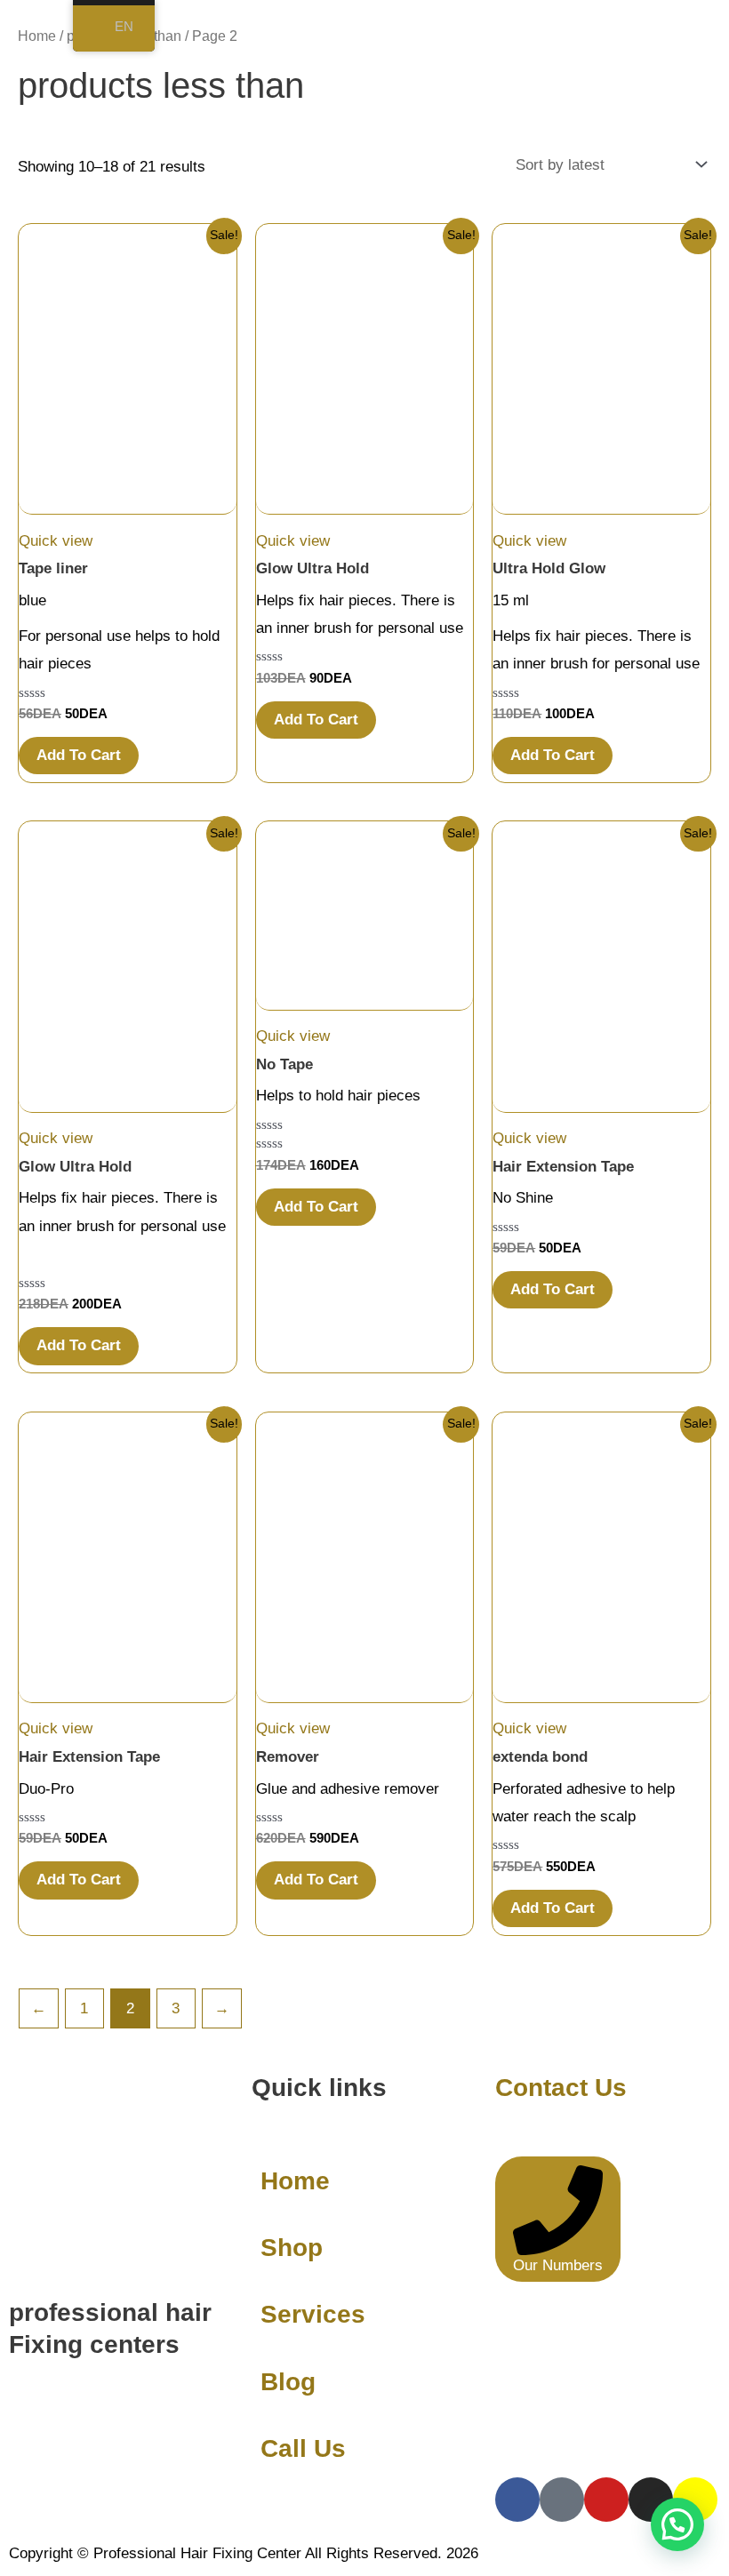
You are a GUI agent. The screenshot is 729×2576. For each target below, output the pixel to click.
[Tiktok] (562, 2500)
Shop (292, 2248)
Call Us (303, 2448)
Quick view (56, 541)
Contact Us (561, 2088)
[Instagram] (651, 2500)
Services (313, 2314)
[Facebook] (517, 2500)
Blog (288, 2382)
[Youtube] (606, 2500)
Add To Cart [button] (79, 755)
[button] (677, 2524)
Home (37, 36)
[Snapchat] (695, 2500)
